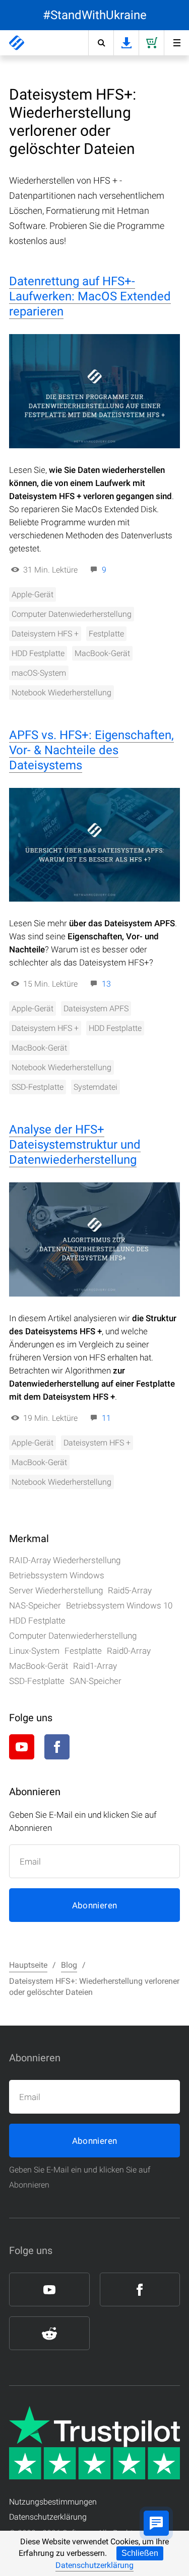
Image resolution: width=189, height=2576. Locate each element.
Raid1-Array (95, 1666)
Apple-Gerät (33, 594)
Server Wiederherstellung (56, 1590)
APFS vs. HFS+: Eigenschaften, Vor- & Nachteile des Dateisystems (91, 750)
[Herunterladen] (126, 43)
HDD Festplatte (38, 653)
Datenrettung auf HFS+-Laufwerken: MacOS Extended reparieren (90, 296)
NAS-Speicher (35, 1605)
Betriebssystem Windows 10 (119, 1605)
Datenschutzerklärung (94, 2565)
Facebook (57, 1747)
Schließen (140, 2553)
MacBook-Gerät (102, 653)
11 (106, 1418)
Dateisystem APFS (96, 1009)
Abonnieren (95, 1905)
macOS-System (39, 673)
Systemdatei (96, 1087)
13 (106, 984)
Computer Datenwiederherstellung (72, 614)
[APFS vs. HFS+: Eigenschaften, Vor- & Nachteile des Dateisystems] (94, 845)
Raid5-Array (130, 1590)
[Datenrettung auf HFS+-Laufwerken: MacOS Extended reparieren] (94, 391)
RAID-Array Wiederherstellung (65, 1560)
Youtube (22, 1747)
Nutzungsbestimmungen (53, 2502)
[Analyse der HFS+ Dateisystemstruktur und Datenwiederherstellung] (94, 1239)
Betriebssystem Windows (57, 1575)
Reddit (92, 1747)
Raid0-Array (129, 1651)
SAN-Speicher (96, 1681)
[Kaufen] (151, 43)
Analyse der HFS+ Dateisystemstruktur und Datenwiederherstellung (75, 1145)
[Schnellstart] (176, 43)
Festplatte (106, 634)
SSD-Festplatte (38, 1087)
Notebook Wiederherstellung (61, 693)
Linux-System (34, 1651)
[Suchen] (101, 43)
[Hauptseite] (17, 43)
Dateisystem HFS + (45, 634)
